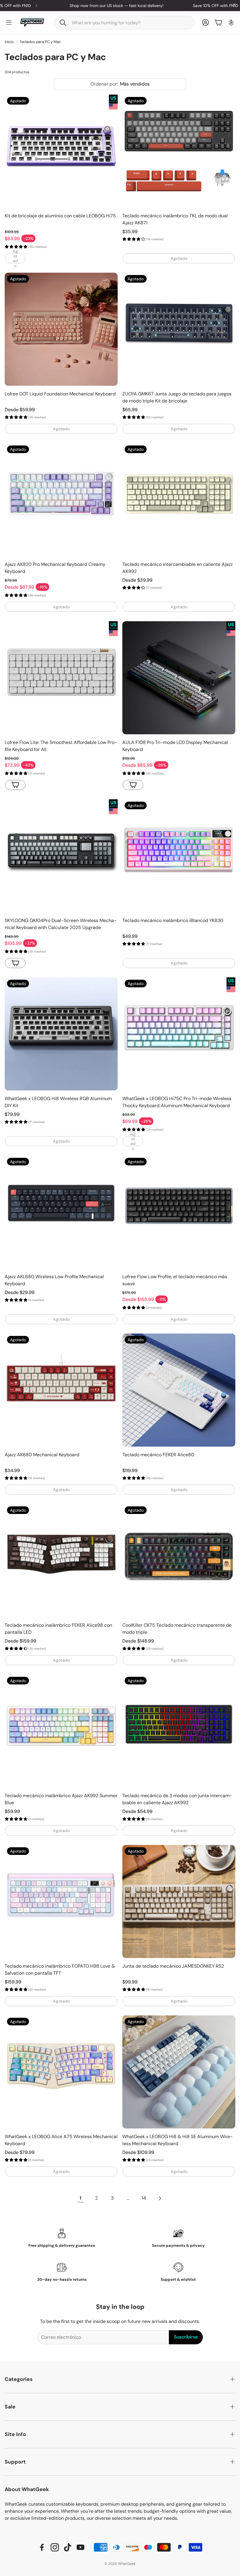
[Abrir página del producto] (61, 678)
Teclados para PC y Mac (40, 42)
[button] (124, 23)
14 (144, 2198)
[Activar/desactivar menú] (9, 23)
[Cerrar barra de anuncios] (234, 4)
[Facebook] (42, 2547)
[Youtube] (80, 2547)
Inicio (9, 42)
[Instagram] (55, 2547)
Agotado (15, 258)
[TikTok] (68, 2547)
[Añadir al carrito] (15, 963)
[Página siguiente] (160, 2198)
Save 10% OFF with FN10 (182, 6)
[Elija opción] (15, 785)
